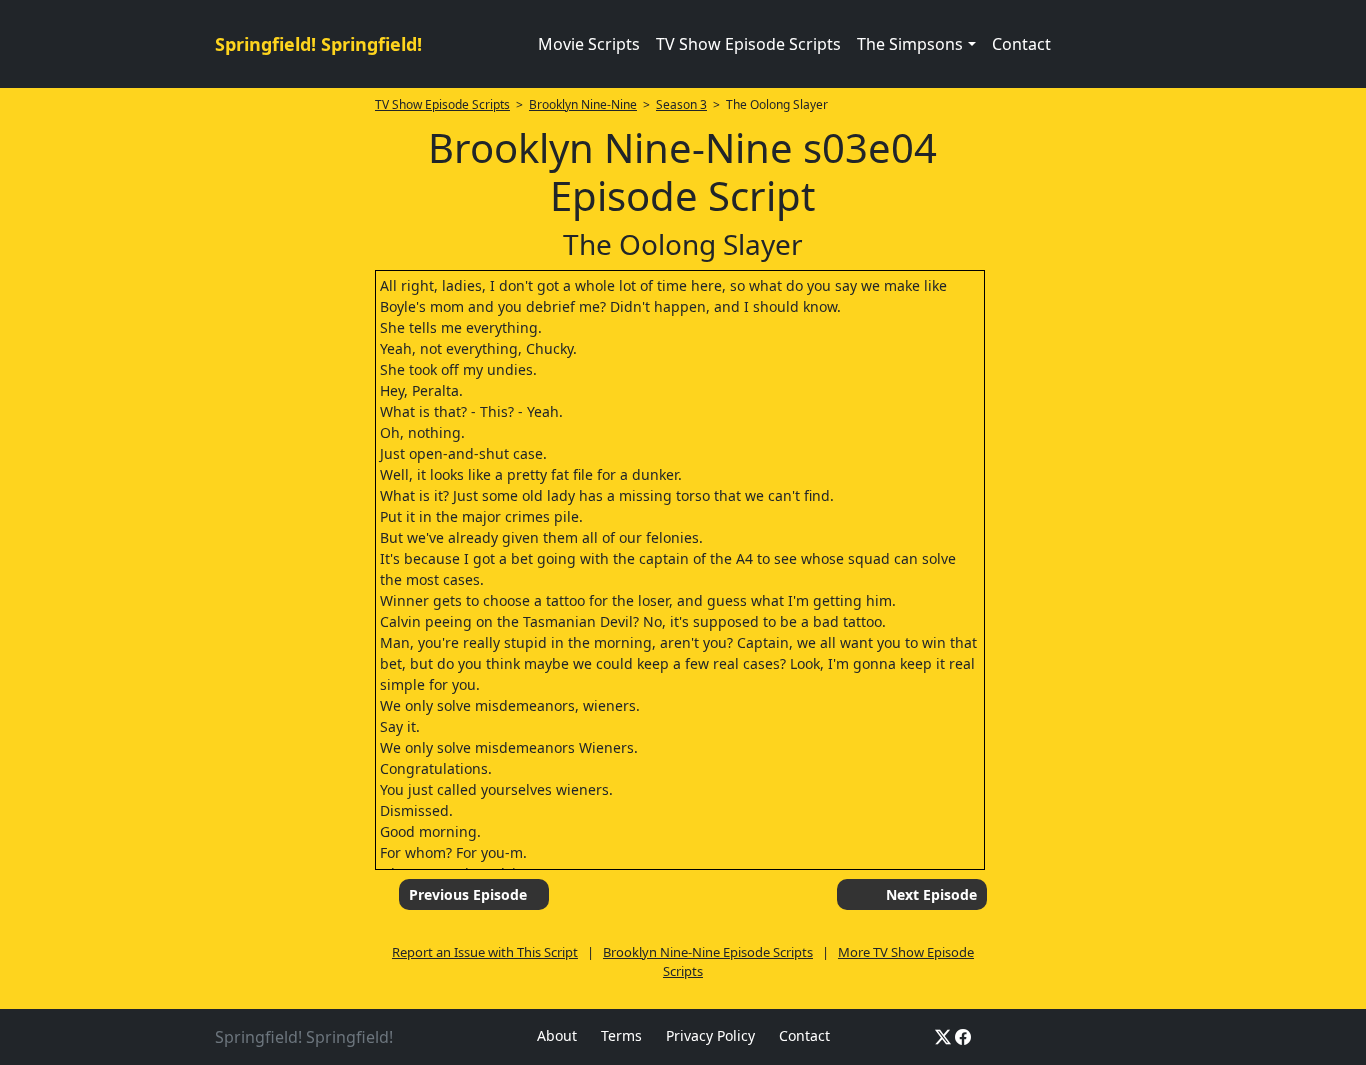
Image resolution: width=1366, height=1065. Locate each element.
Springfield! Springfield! (318, 44)
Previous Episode (468, 894)
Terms (621, 1035)
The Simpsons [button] (910, 44)
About (557, 1035)
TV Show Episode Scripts (748, 44)
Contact (1021, 44)
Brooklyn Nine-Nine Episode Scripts (708, 952)
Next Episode (931, 894)
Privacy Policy (710, 1035)
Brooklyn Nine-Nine (583, 104)
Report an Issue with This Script (485, 952)
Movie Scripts (589, 44)
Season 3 (681, 104)
